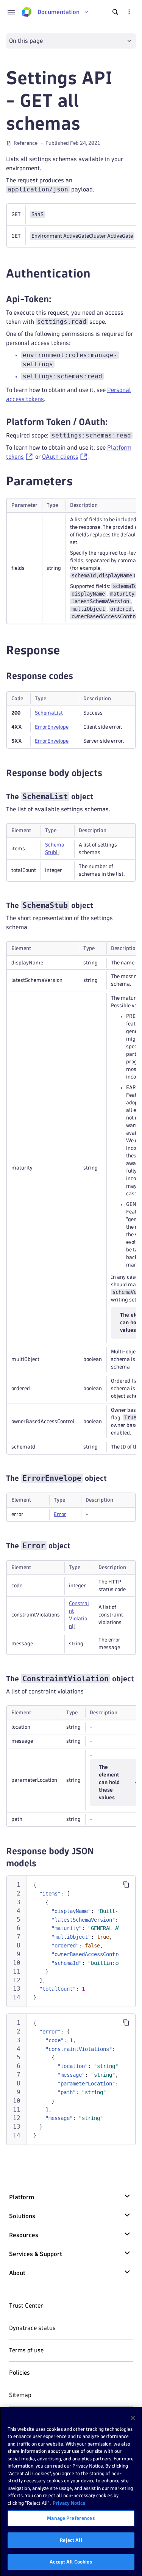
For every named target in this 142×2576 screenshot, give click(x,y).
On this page (26, 41)
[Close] (133, 2418)
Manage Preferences (71, 2518)
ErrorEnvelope (52, 727)
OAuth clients (60, 457)
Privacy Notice (69, 2503)
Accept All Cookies (71, 2562)
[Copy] (126, 1885)
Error (60, 1514)
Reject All (71, 2540)
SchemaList (49, 713)
